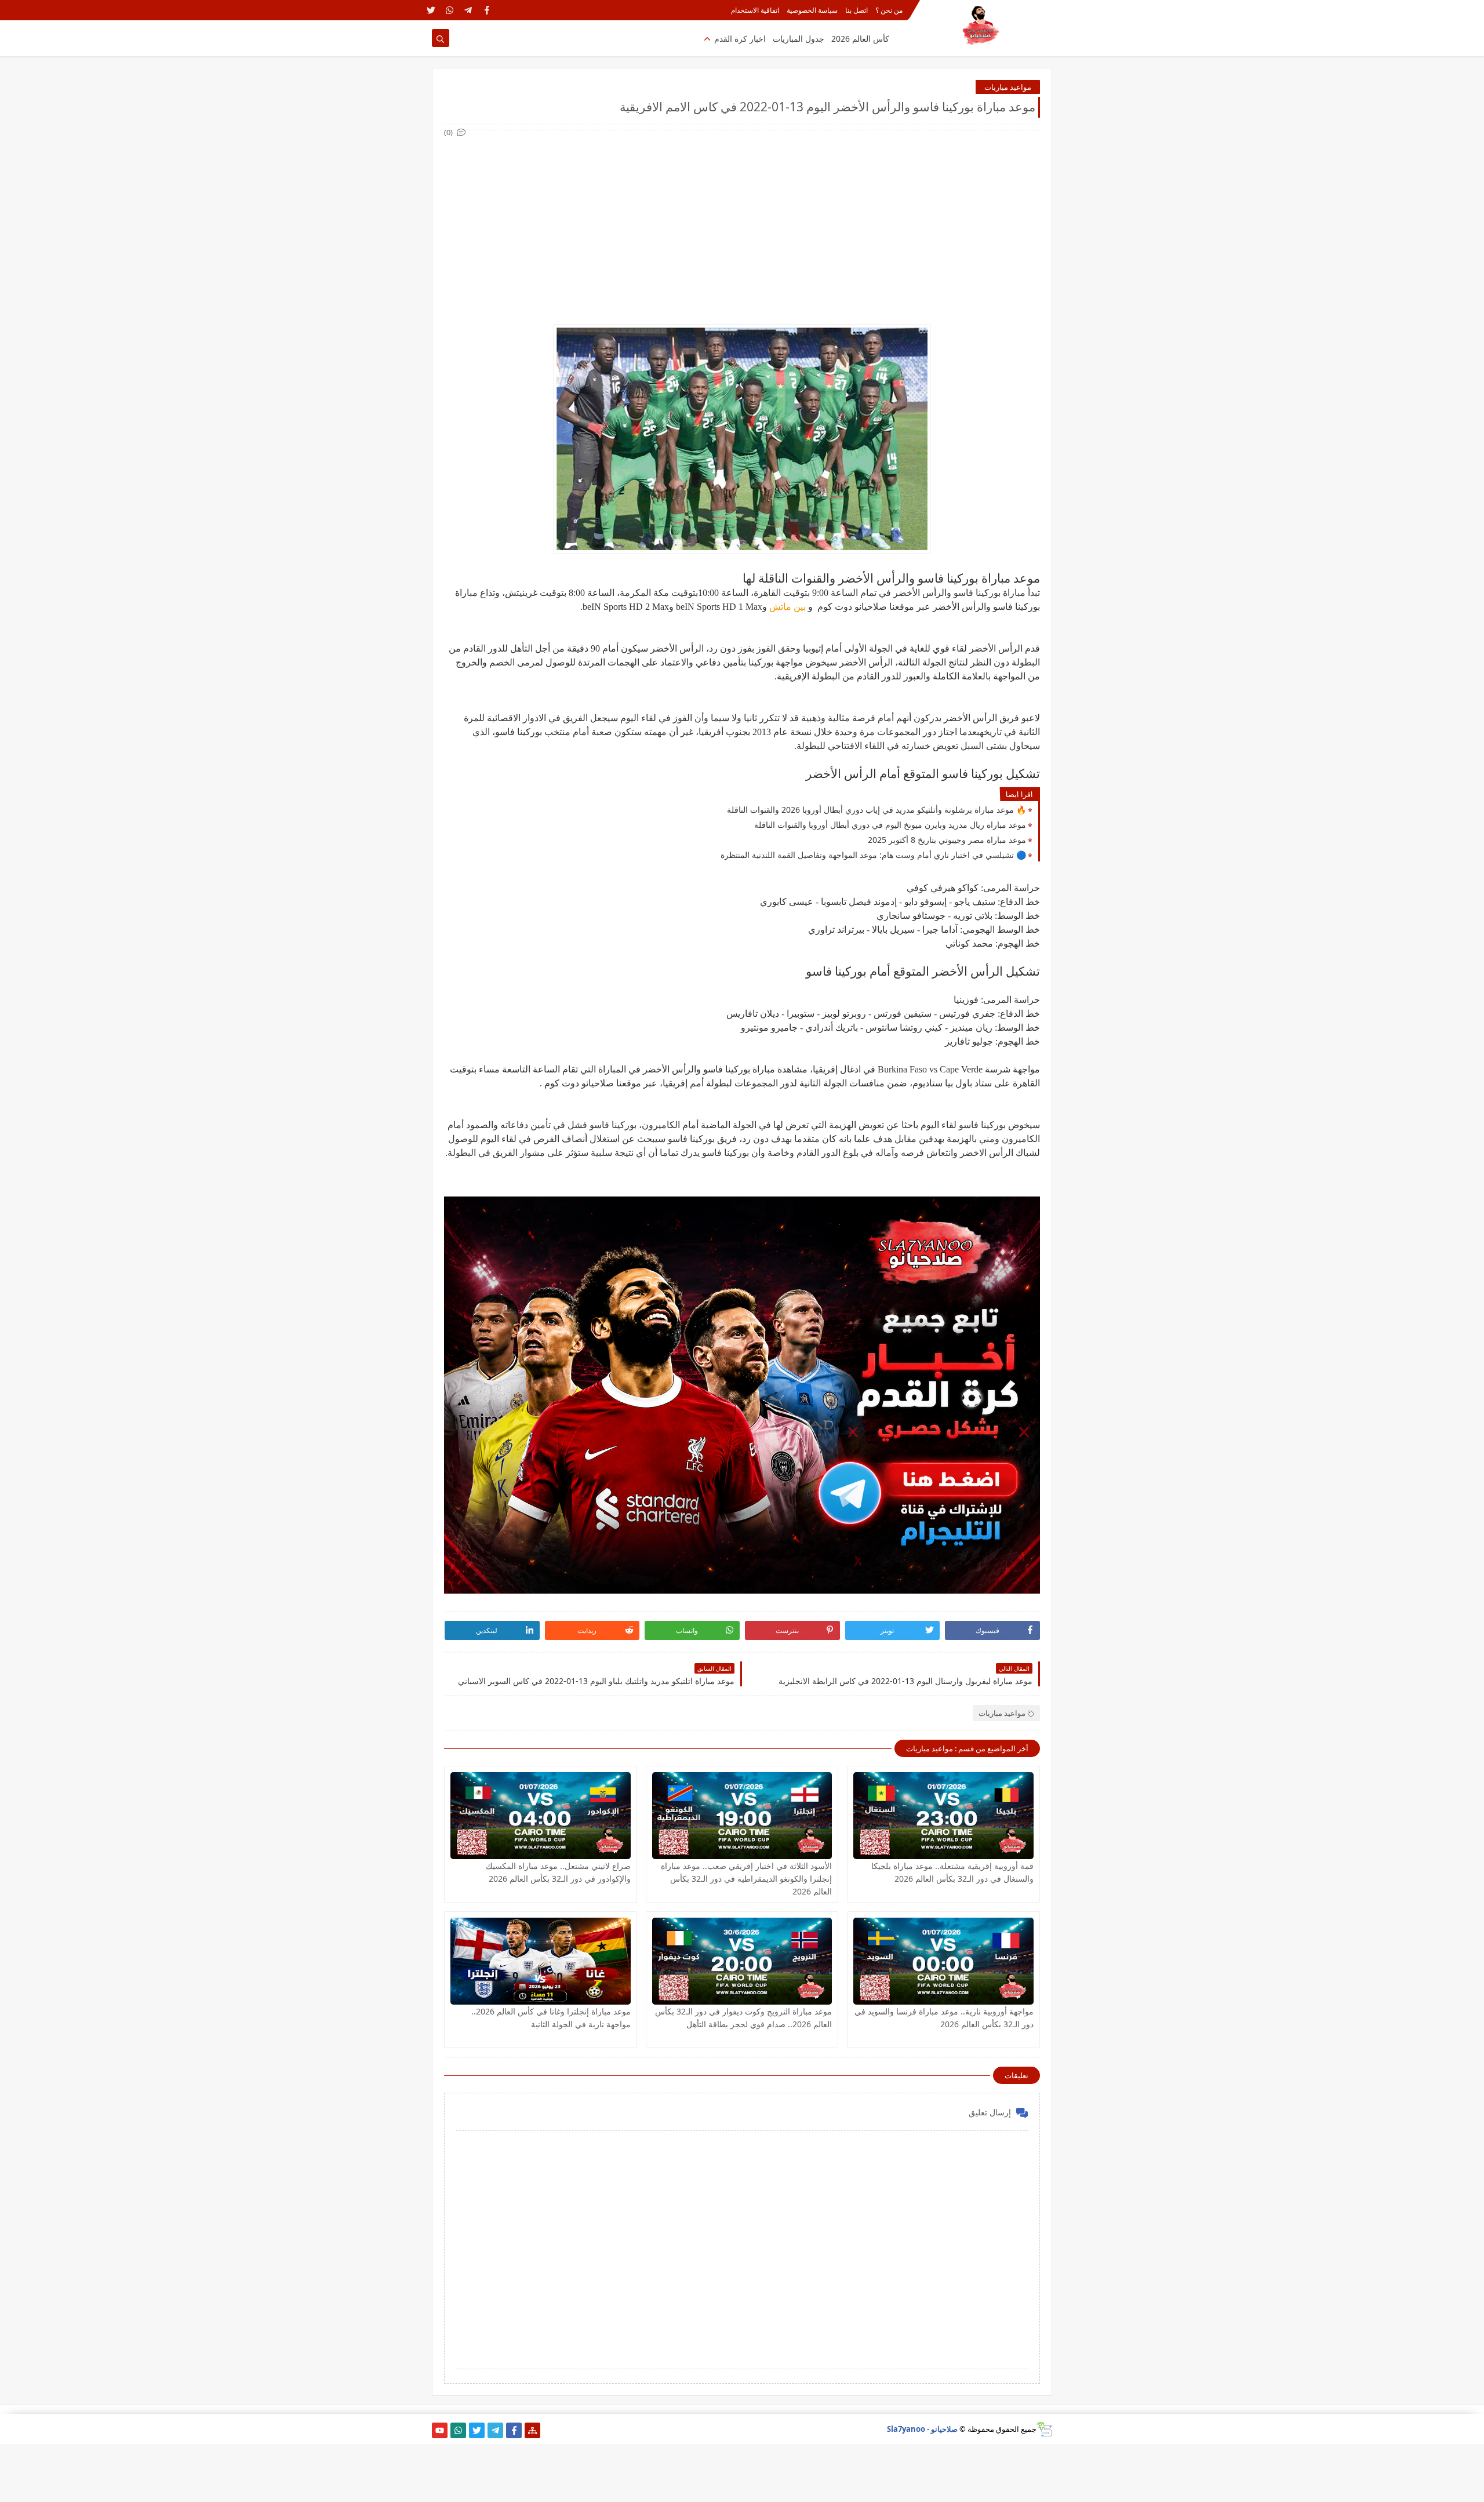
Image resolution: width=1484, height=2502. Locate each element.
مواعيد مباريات (1008, 87)
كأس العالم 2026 (860, 39)
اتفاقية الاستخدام (755, 10)
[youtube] (440, 2430)
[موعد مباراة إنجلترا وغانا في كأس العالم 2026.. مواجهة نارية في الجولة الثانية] (541, 1961)
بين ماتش (788, 607)
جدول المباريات (799, 39)
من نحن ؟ (889, 10)
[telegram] (468, 10)
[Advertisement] (741, 220)
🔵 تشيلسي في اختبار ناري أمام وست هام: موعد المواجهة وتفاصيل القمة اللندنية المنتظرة (873, 855)
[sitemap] (532, 2430)
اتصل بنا (856, 10)
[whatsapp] (450, 10)
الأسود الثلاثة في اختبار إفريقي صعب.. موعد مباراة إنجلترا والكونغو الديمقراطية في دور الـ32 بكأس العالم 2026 (746, 1879)
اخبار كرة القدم (740, 39)
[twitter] (431, 10)
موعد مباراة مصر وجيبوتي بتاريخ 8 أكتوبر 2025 (947, 840)
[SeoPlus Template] (1044, 2429)
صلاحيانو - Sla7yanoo (922, 2429)
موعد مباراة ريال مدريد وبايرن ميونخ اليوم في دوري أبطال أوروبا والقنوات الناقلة (890, 825)
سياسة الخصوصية (812, 10)
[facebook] (487, 10)
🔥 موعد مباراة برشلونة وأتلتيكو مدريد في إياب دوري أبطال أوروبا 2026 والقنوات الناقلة (876, 810)
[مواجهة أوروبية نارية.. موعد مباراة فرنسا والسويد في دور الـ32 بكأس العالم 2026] (943, 1961)
